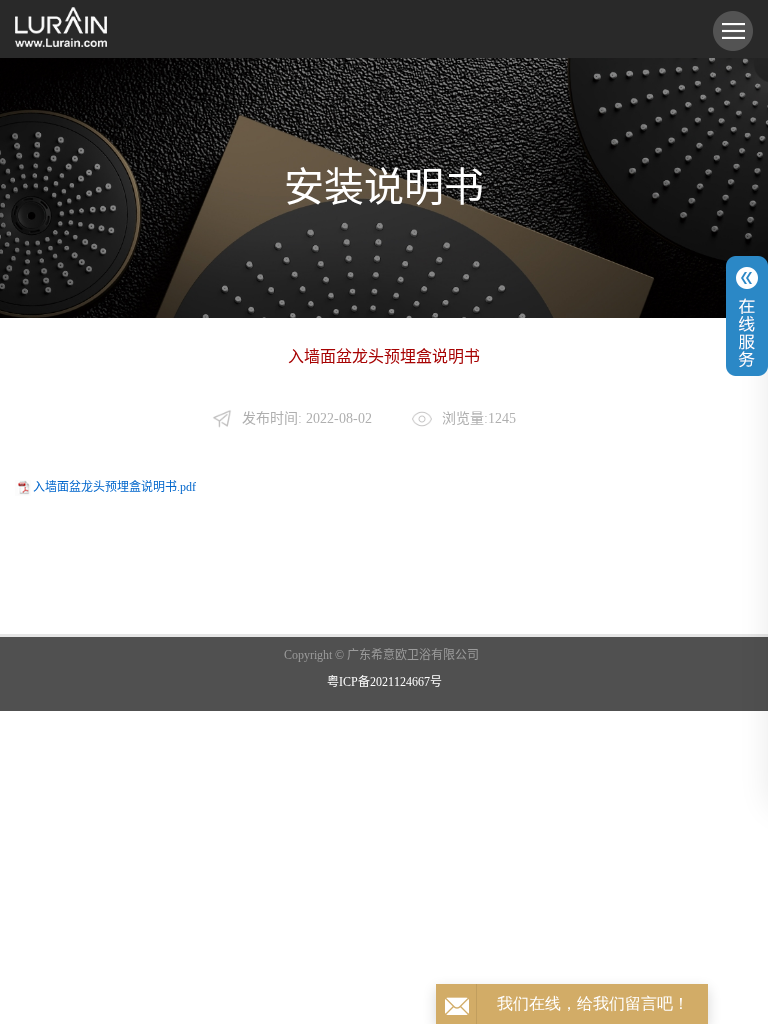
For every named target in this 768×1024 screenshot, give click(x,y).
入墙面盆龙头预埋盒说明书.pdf (114, 487)
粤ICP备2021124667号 (384, 682)
